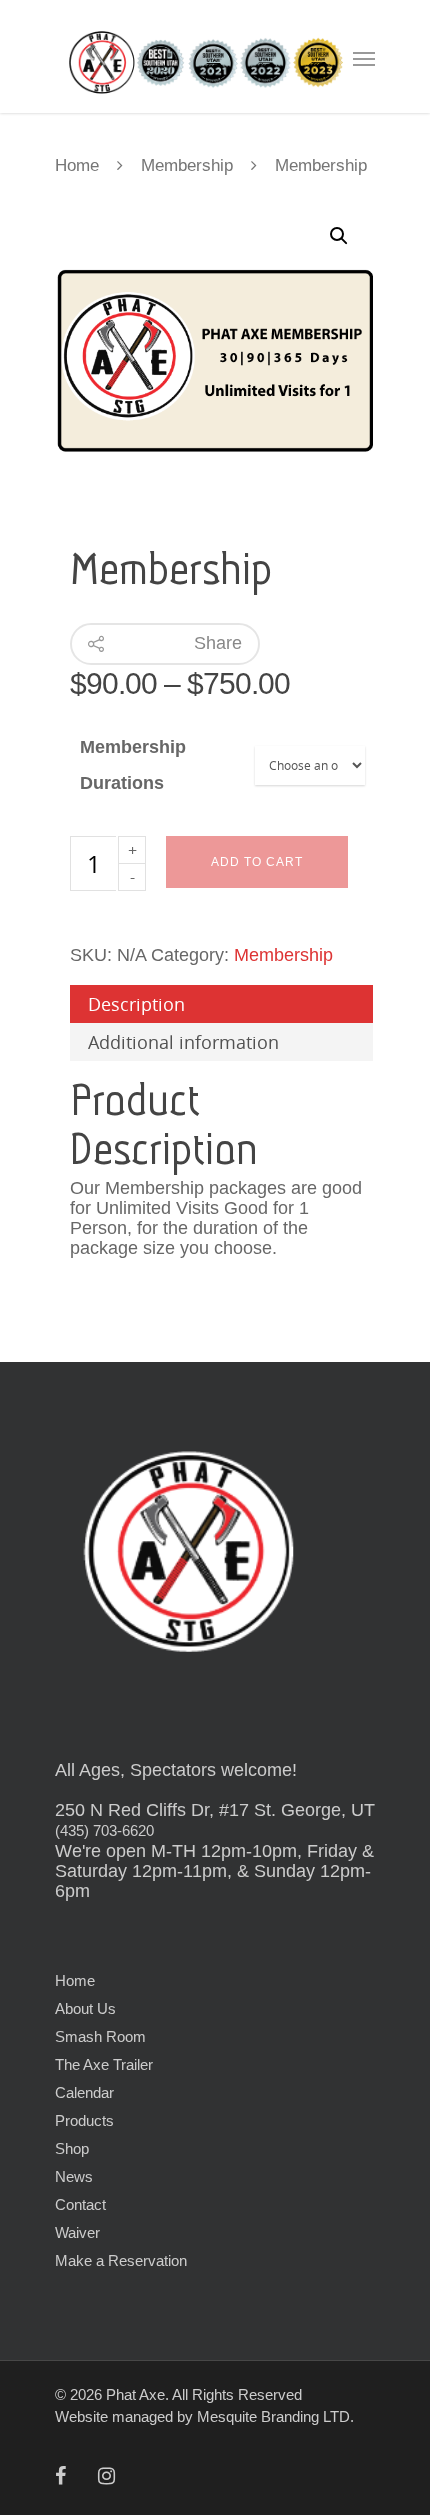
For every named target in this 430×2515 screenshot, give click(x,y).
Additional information (183, 1042)
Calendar (84, 2092)
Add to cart (257, 862)
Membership (187, 165)
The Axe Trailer (104, 2064)
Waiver (77, 2232)
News (74, 2176)
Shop (72, 2148)
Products (84, 2120)
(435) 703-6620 (104, 1830)
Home (77, 165)
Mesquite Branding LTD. (275, 2416)
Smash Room (100, 2036)
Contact (80, 2204)
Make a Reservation (121, 2260)
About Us (85, 2008)
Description (136, 1004)
